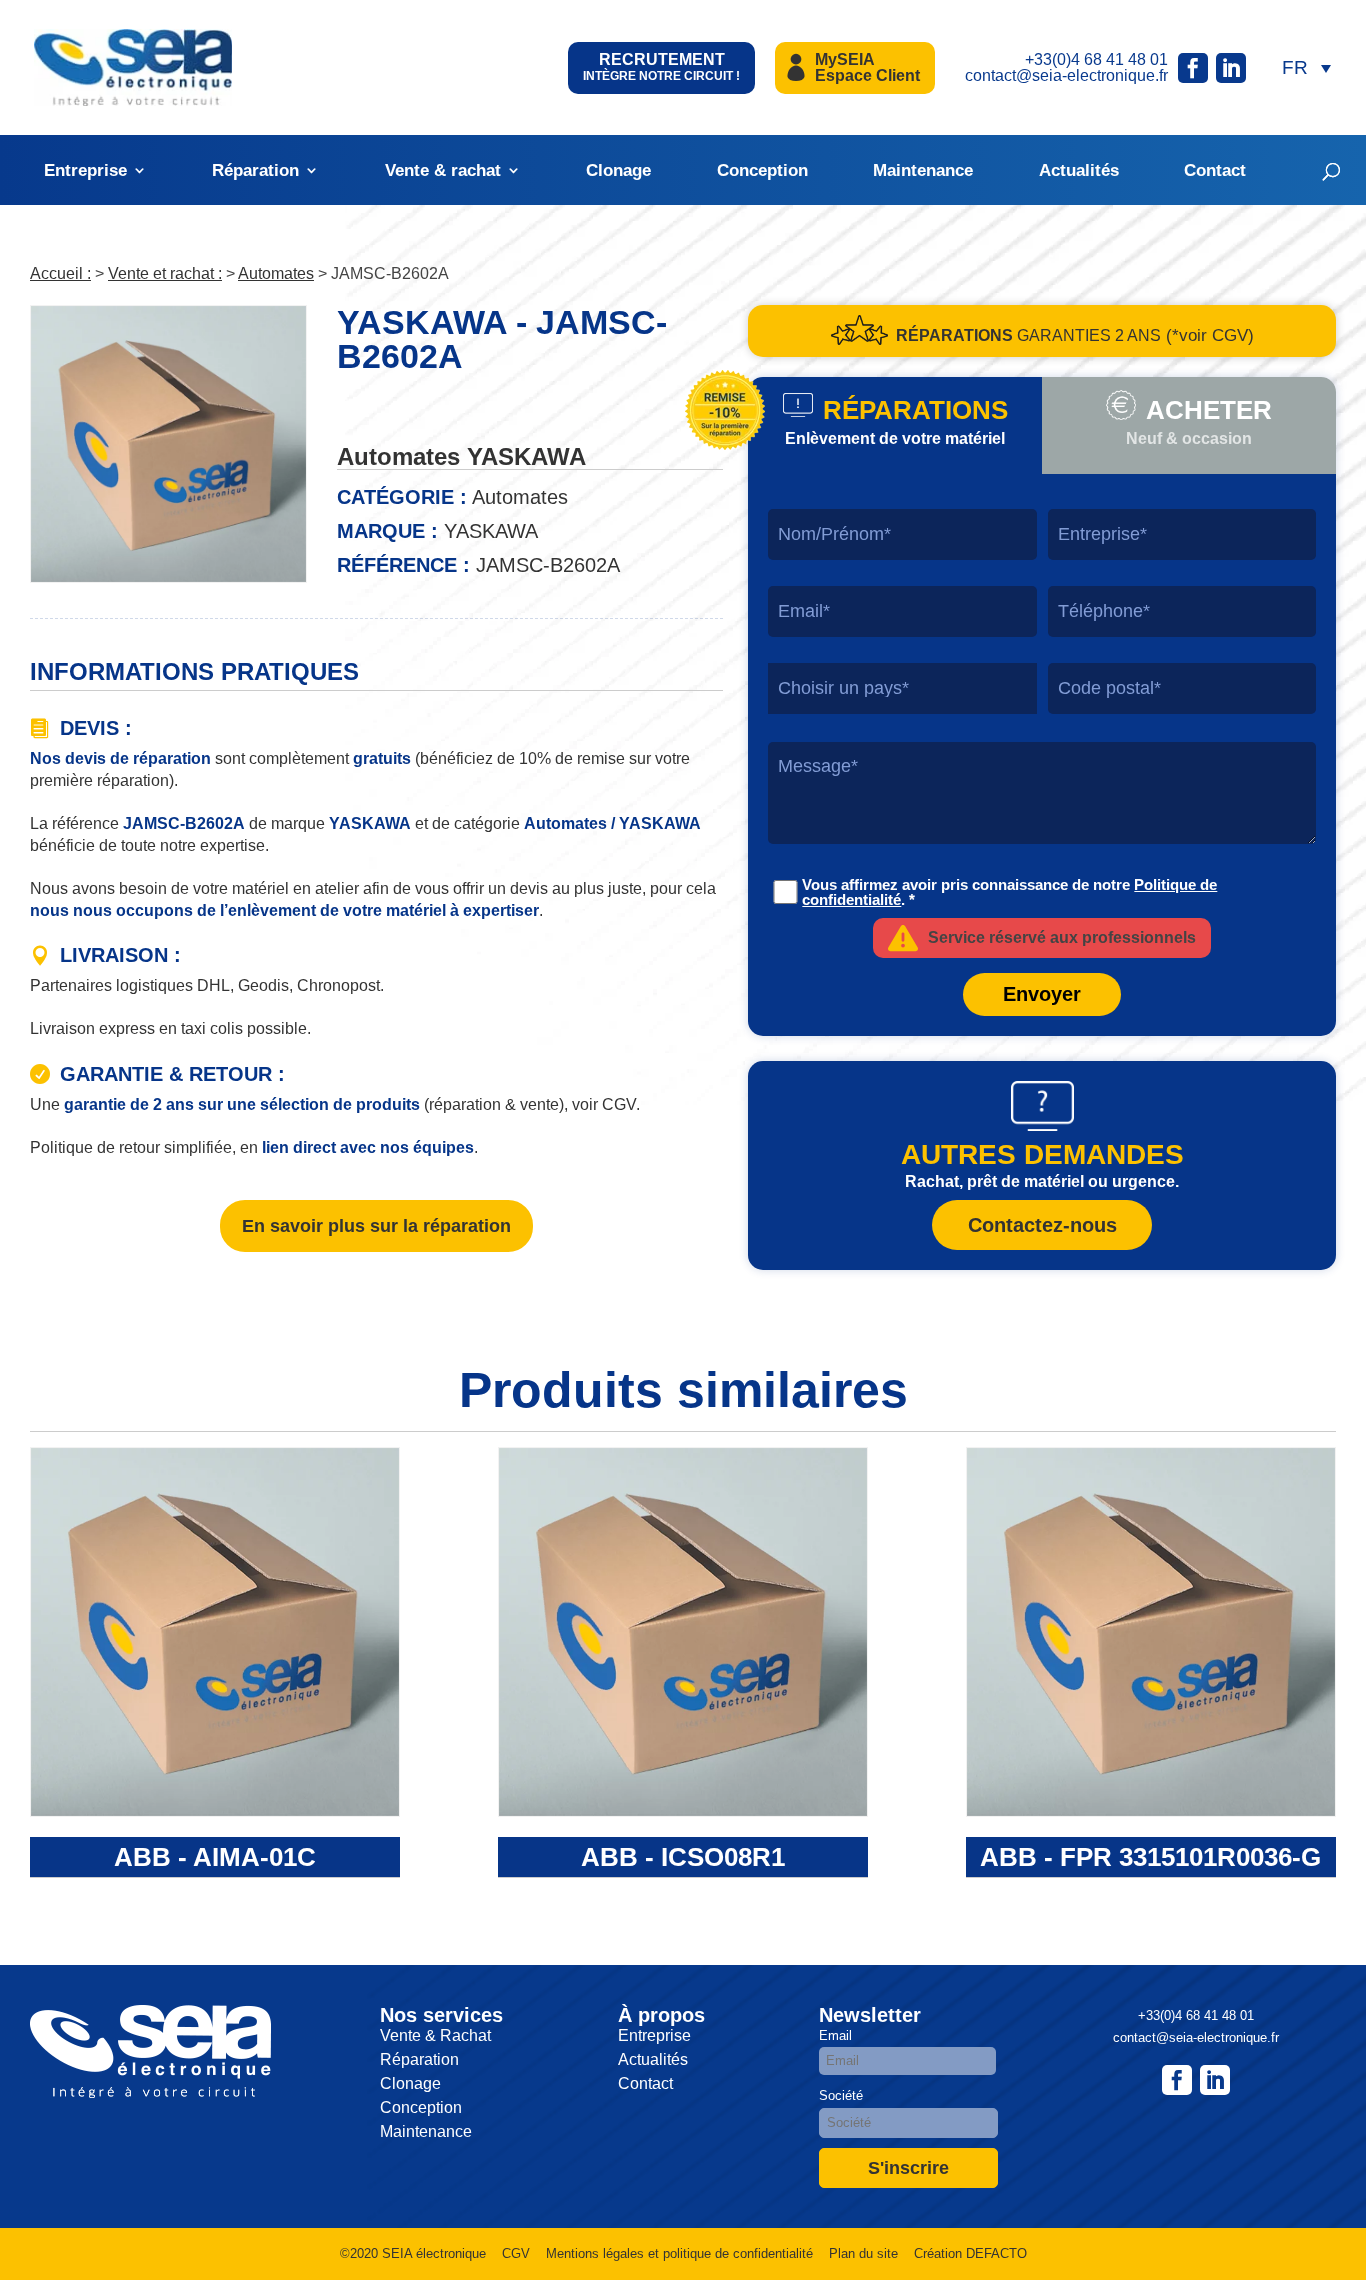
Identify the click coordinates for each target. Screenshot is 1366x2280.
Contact (1215, 170)
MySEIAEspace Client (867, 67)
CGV (516, 2253)
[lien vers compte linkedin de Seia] (1231, 68)
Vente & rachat (443, 170)
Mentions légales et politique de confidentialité (679, 2253)
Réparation (255, 170)
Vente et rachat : (165, 273)
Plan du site (863, 2253)
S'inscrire (908, 2168)
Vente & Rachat (435, 2035)
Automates (276, 273)
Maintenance (923, 170)
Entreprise (85, 170)
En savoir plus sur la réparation (376, 1226)
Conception (762, 170)
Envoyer (1042, 994)
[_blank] (1215, 2080)
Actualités (1079, 170)
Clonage (618, 170)
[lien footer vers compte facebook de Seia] (1177, 2080)
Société (841, 2095)
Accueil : (60, 273)
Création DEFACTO (970, 2253)
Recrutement (661, 67)
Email (835, 2035)
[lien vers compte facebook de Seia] (1193, 68)
